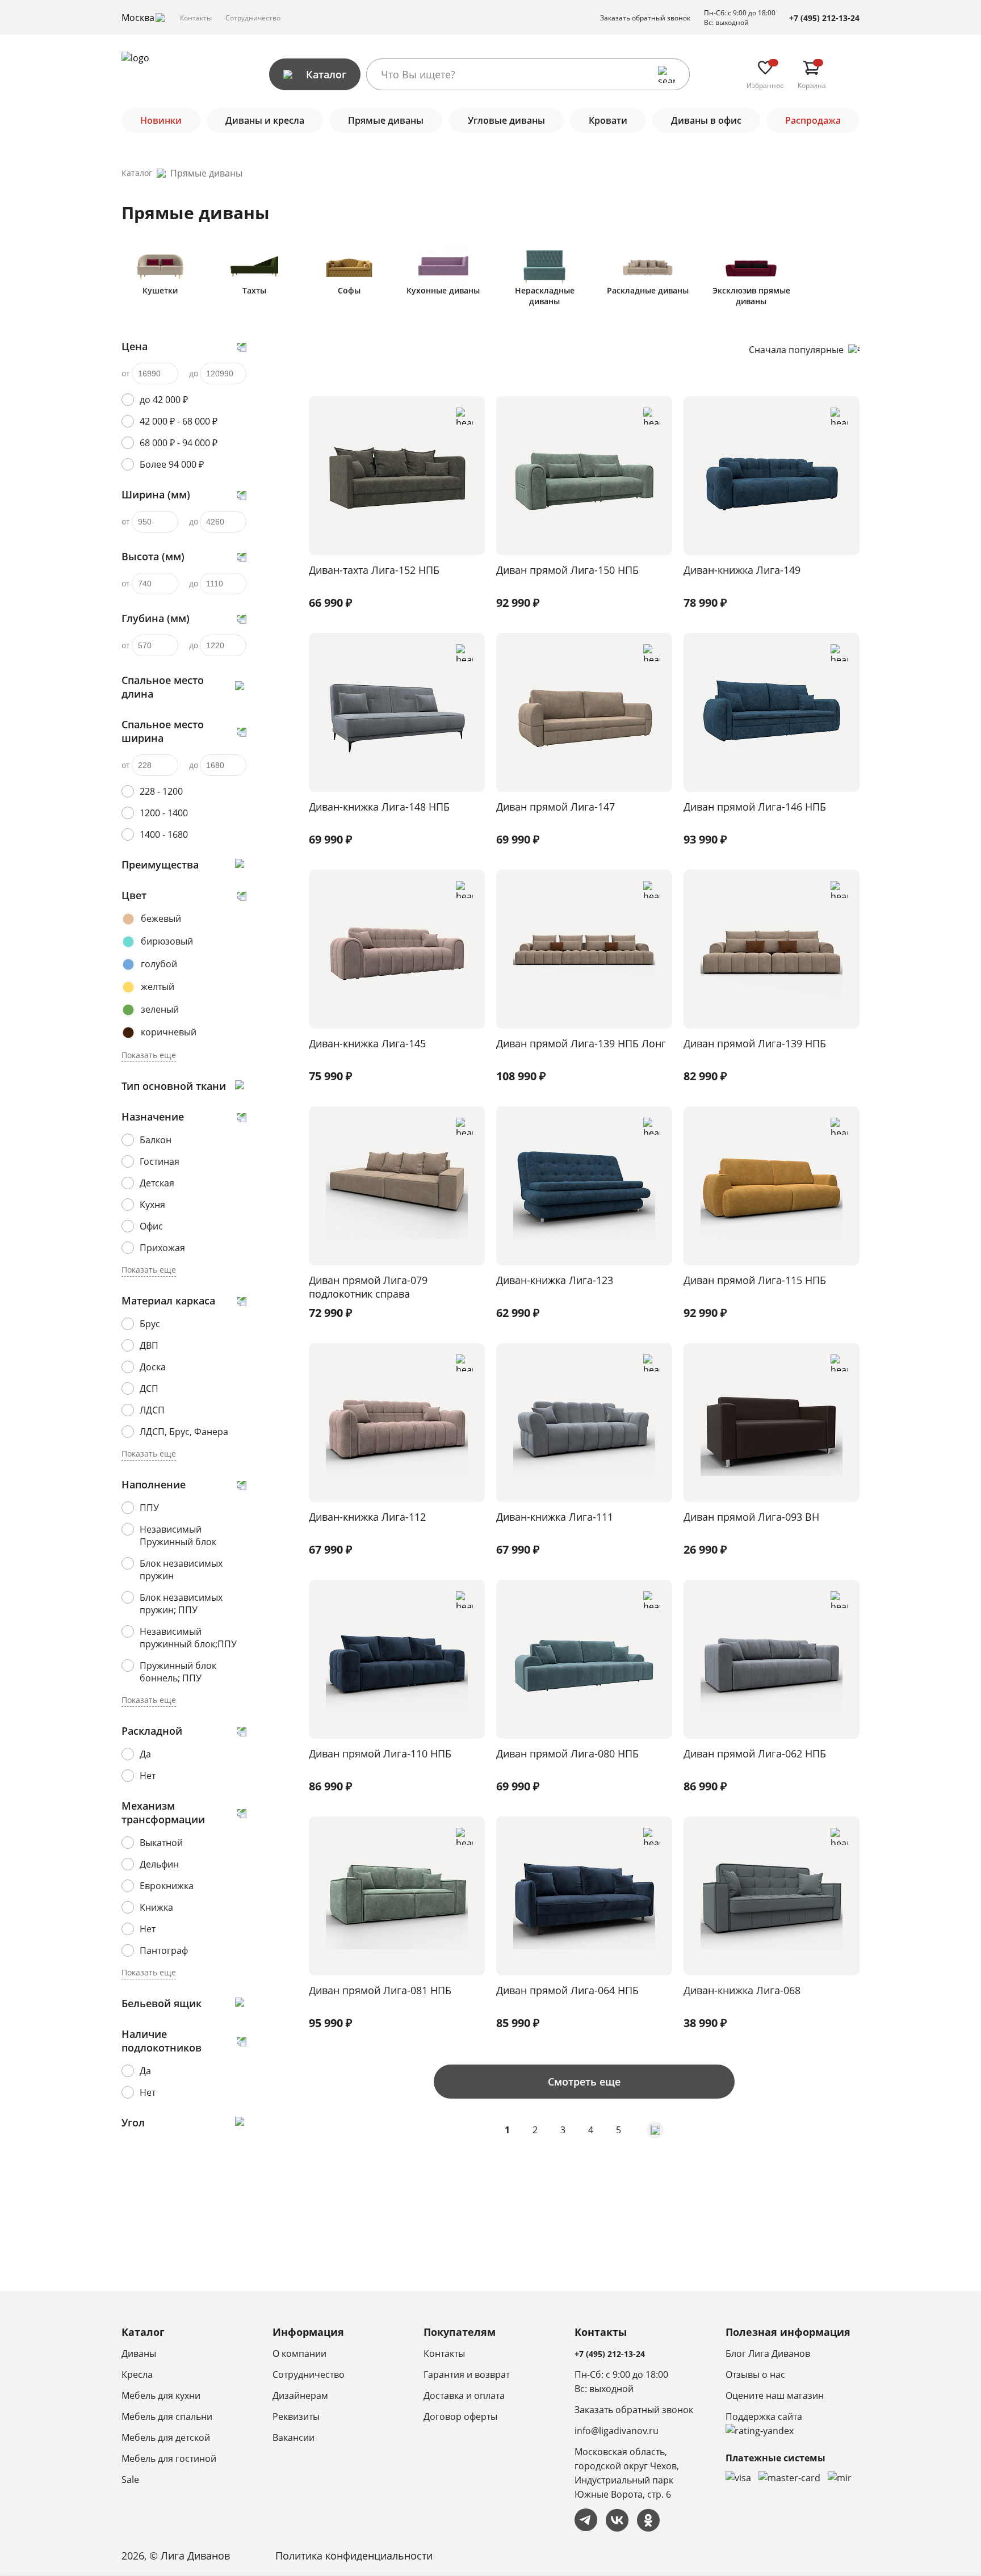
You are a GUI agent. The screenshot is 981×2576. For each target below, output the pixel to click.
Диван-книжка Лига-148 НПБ (379, 807)
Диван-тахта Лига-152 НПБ (374, 570)
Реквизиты (296, 2416)
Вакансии (294, 2437)
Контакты (196, 18)
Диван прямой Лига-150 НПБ (567, 570)
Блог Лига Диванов (768, 2353)
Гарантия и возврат (467, 2374)
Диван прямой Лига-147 (556, 807)
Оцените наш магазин (775, 2395)
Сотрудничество (253, 18)
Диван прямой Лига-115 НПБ (755, 1280)
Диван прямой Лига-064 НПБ (567, 1990)
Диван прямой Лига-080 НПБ (567, 1753)
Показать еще (149, 1055)
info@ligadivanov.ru (617, 2431)
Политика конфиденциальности (354, 2556)
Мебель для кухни (161, 2395)
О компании (299, 2353)
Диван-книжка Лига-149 (742, 570)
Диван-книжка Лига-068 (742, 1990)
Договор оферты (460, 2416)
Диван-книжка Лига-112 (367, 1517)
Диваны (139, 2353)
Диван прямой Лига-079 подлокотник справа (368, 1287)
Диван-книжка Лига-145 (367, 1043)
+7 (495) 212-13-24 (824, 18)
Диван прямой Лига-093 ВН (751, 1517)
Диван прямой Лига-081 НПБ (380, 1990)
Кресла (137, 2374)
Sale (130, 2479)
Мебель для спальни (167, 2416)
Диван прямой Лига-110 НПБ (380, 1753)
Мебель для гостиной (169, 2458)
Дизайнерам (300, 2395)
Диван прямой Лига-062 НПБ (755, 1753)
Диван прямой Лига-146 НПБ (755, 807)
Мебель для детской (166, 2437)
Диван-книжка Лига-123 (555, 1280)
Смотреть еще (584, 2082)
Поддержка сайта (764, 2416)
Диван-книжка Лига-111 (555, 1517)
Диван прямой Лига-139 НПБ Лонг (581, 1043)
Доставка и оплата (464, 2395)
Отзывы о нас (755, 2374)
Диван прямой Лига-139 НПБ (755, 1043)
